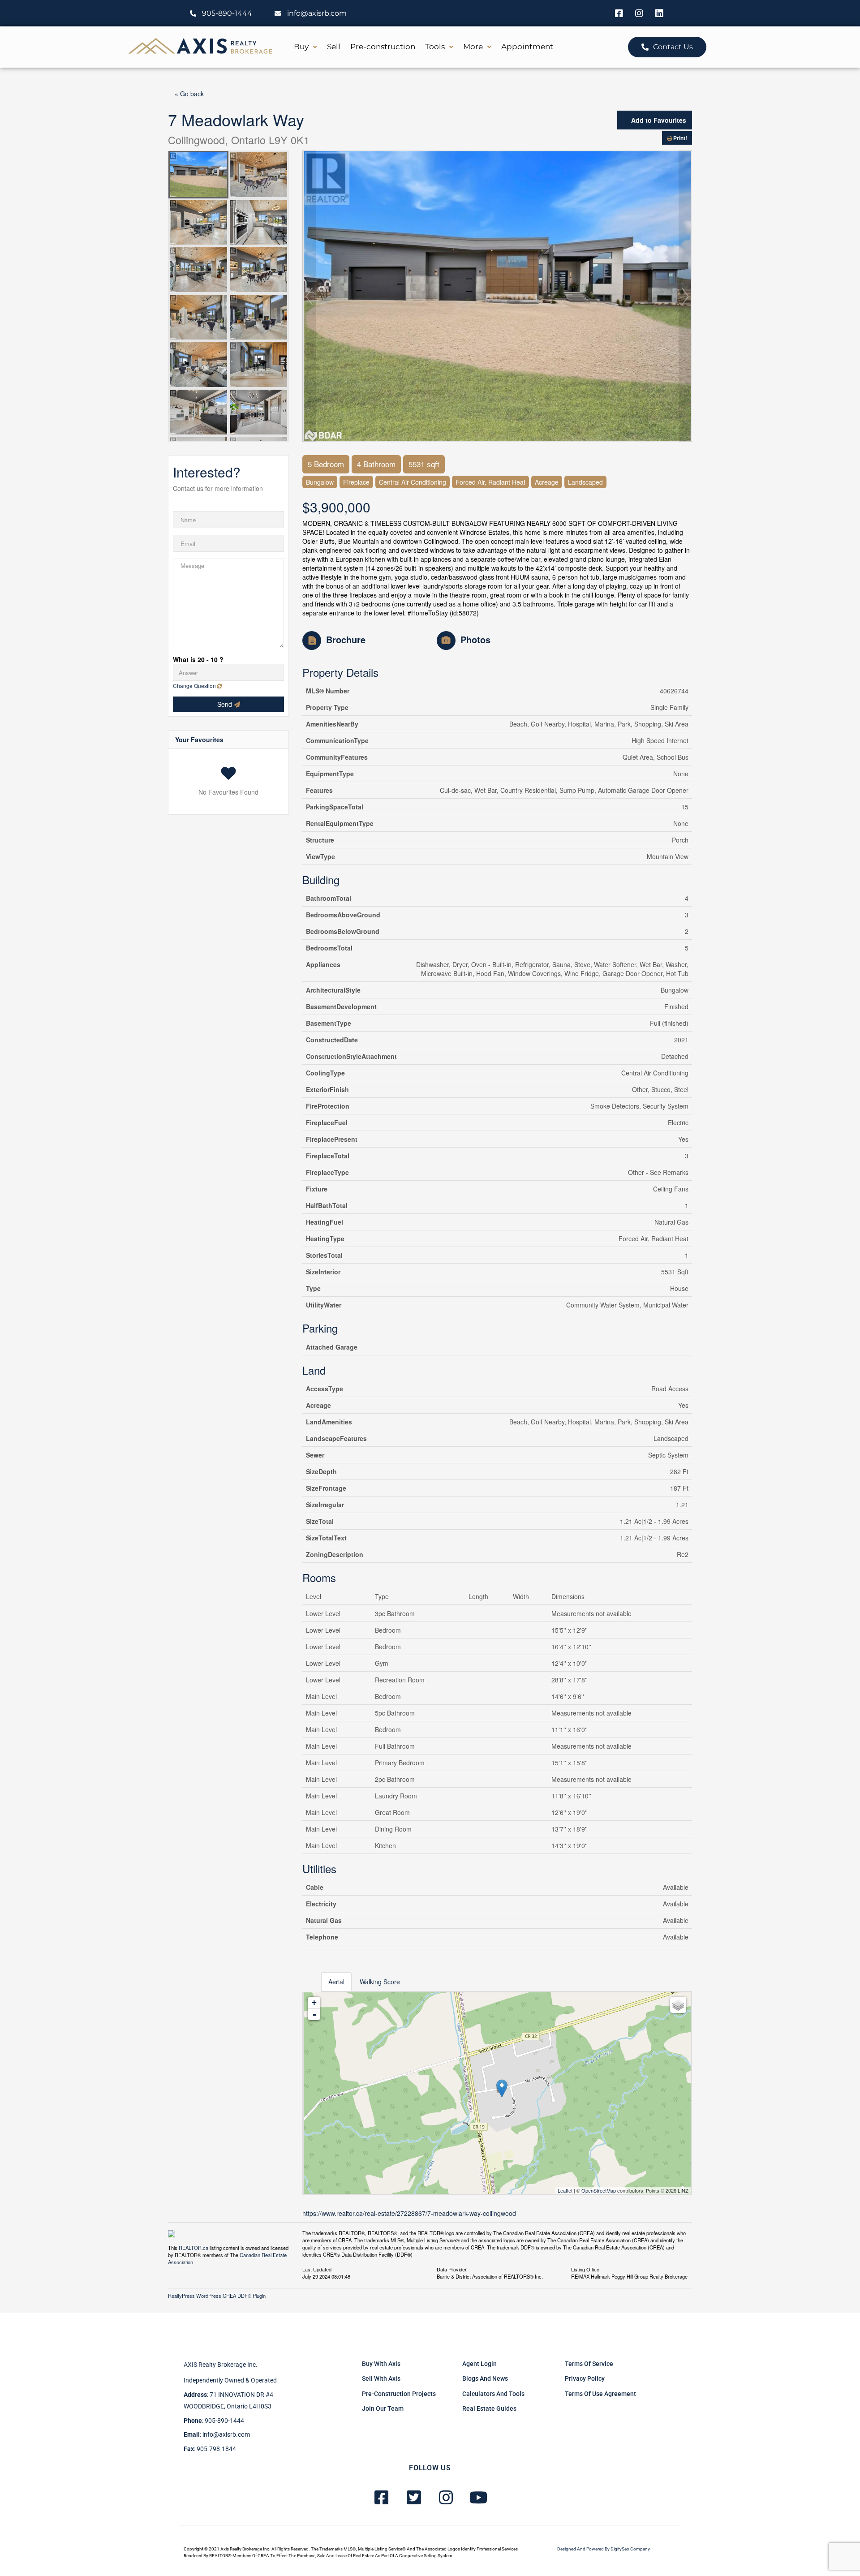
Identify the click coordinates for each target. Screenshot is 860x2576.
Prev (309, 296)
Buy (301, 47)
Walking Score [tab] (380, 1982)
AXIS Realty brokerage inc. (221, 2365)
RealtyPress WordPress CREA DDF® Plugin (217, 2296)
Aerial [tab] (336, 1982)
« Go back (189, 94)
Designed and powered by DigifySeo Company (604, 2549)
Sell (334, 47)
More (473, 47)
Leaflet (565, 2190)
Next (685, 296)
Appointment (527, 47)
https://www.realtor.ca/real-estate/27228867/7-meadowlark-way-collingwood (409, 2213)
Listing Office (585, 2269)
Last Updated (317, 2269)
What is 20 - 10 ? (198, 659)
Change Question (195, 686)
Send (226, 704)
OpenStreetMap (599, 2190)
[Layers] (678, 2005)
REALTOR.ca (193, 2248)
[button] (305, 47)
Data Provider (452, 2269)
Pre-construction (383, 47)
